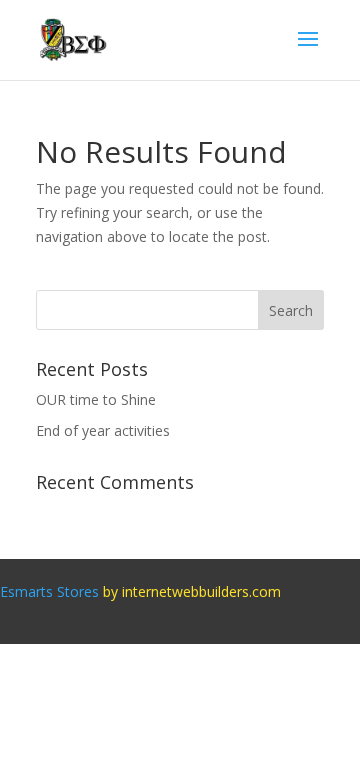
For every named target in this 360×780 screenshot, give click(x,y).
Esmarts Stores (49, 591)
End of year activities (103, 430)
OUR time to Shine (96, 399)
